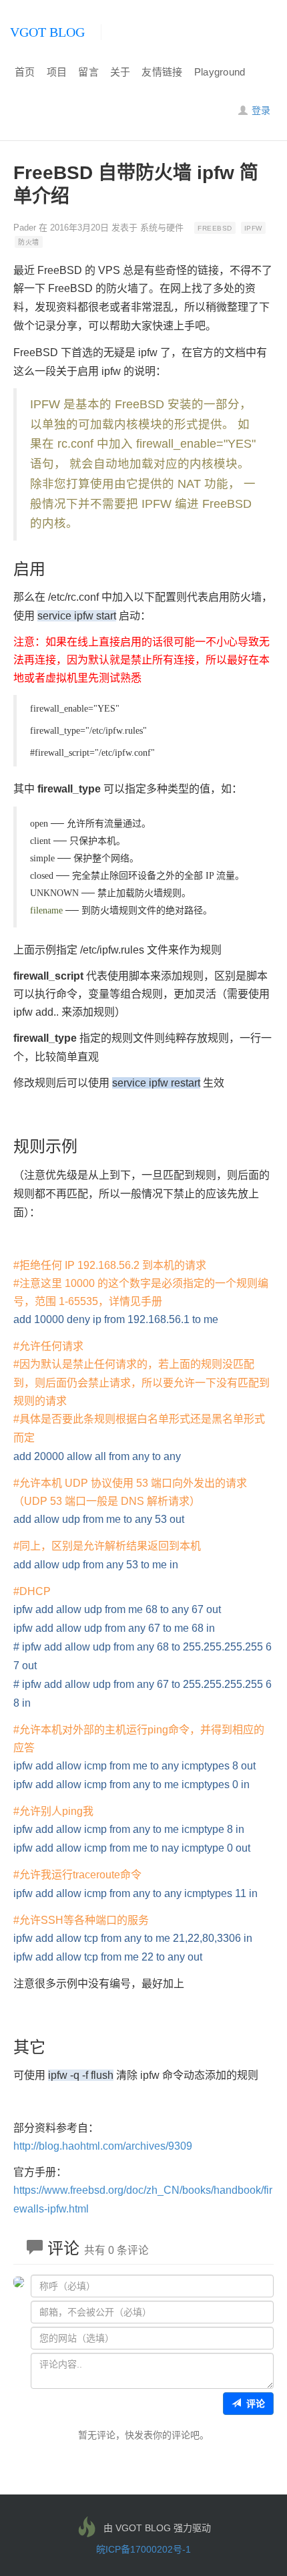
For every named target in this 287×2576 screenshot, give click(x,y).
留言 (88, 72)
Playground (220, 72)
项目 (57, 72)
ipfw (253, 228)
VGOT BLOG (47, 32)
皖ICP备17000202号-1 (143, 2549)
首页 (25, 72)
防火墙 (29, 242)
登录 (260, 110)
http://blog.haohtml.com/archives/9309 (103, 2146)
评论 (253, 2404)
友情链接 (162, 72)
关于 (120, 72)
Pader (25, 228)
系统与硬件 (162, 228)
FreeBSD (215, 228)
